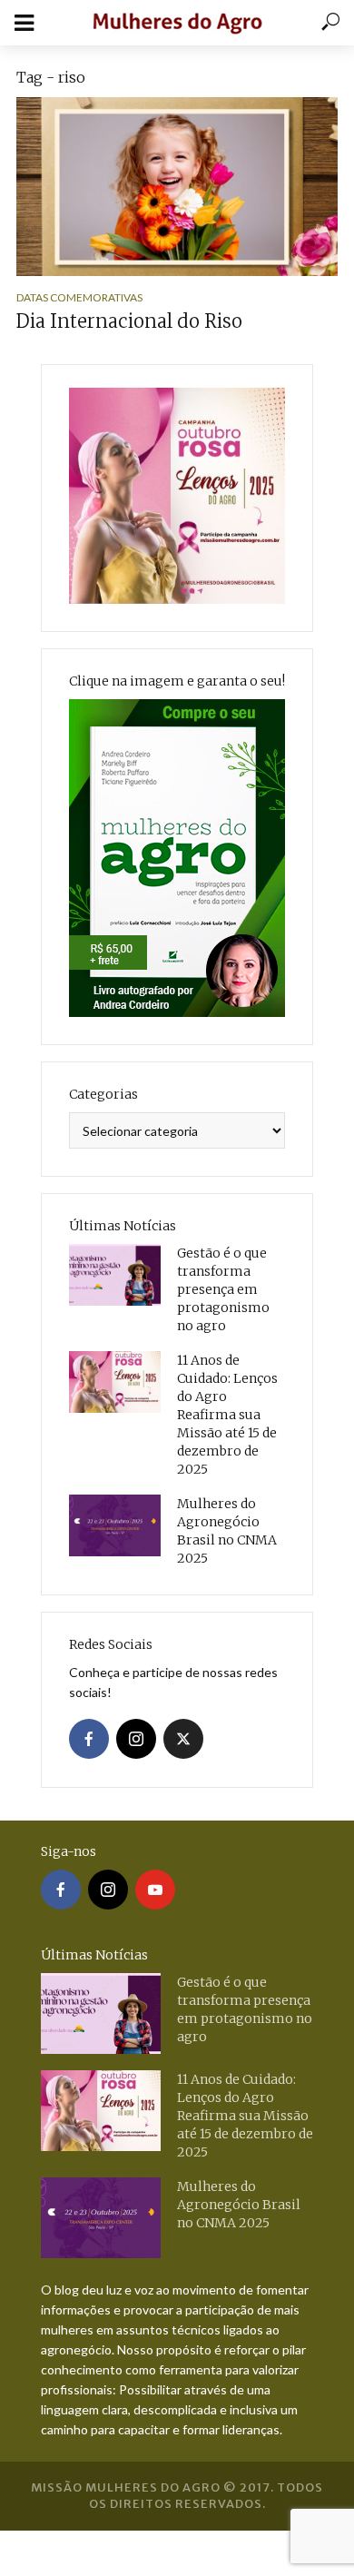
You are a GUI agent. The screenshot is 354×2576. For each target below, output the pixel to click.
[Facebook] (89, 1739)
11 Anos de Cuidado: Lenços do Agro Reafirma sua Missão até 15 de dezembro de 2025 (227, 1415)
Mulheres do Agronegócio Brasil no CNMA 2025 (227, 1531)
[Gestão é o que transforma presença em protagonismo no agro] (115, 1275)
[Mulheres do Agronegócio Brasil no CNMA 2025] (115, 1525)
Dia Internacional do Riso (129, 321)
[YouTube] (155, 1890)
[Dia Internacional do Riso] (177, 187)
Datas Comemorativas (79, 297)
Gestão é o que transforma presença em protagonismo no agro (223, 1289)
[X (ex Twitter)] (183, 1739)
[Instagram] (136, 1739)
